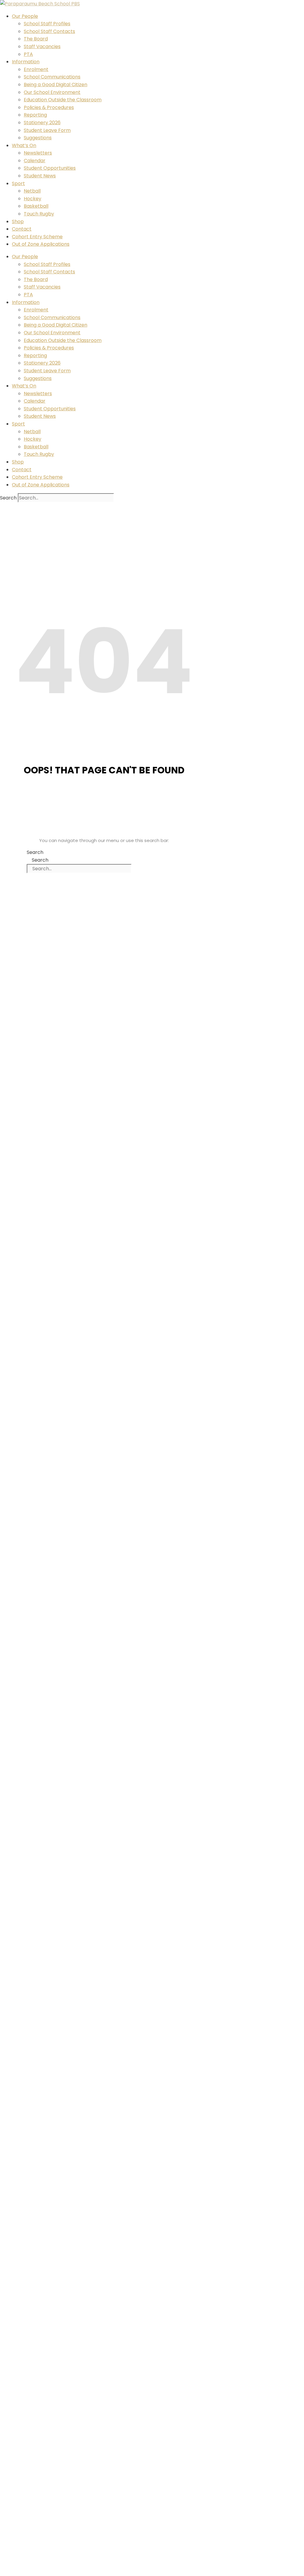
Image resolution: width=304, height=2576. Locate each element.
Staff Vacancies (42, 46)
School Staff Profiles (47, 24)
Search (8, 498)
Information (26, 62)
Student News (40, 176)
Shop (18, 222)
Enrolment (36, 69)
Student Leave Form (47, 130)
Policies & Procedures (49, 107)
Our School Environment (52, 92)
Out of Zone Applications (41, 244)
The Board (36, 39)
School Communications (52, 77)
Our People (25, 16)
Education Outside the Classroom (63, 100)
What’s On (24, 145)
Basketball (36, 206)
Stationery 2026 (42, 123)
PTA (28, 54)
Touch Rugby (39, 214)
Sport (18, 183)
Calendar (35, 161)
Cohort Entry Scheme (37, 237)
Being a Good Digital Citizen (56, 85)
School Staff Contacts (49, 31)
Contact (22, 229)
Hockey (33, 199)
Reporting (35, 115)
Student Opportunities (50, 168)
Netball (32, 191)
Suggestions (38, 138)
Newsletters (38, 153)
